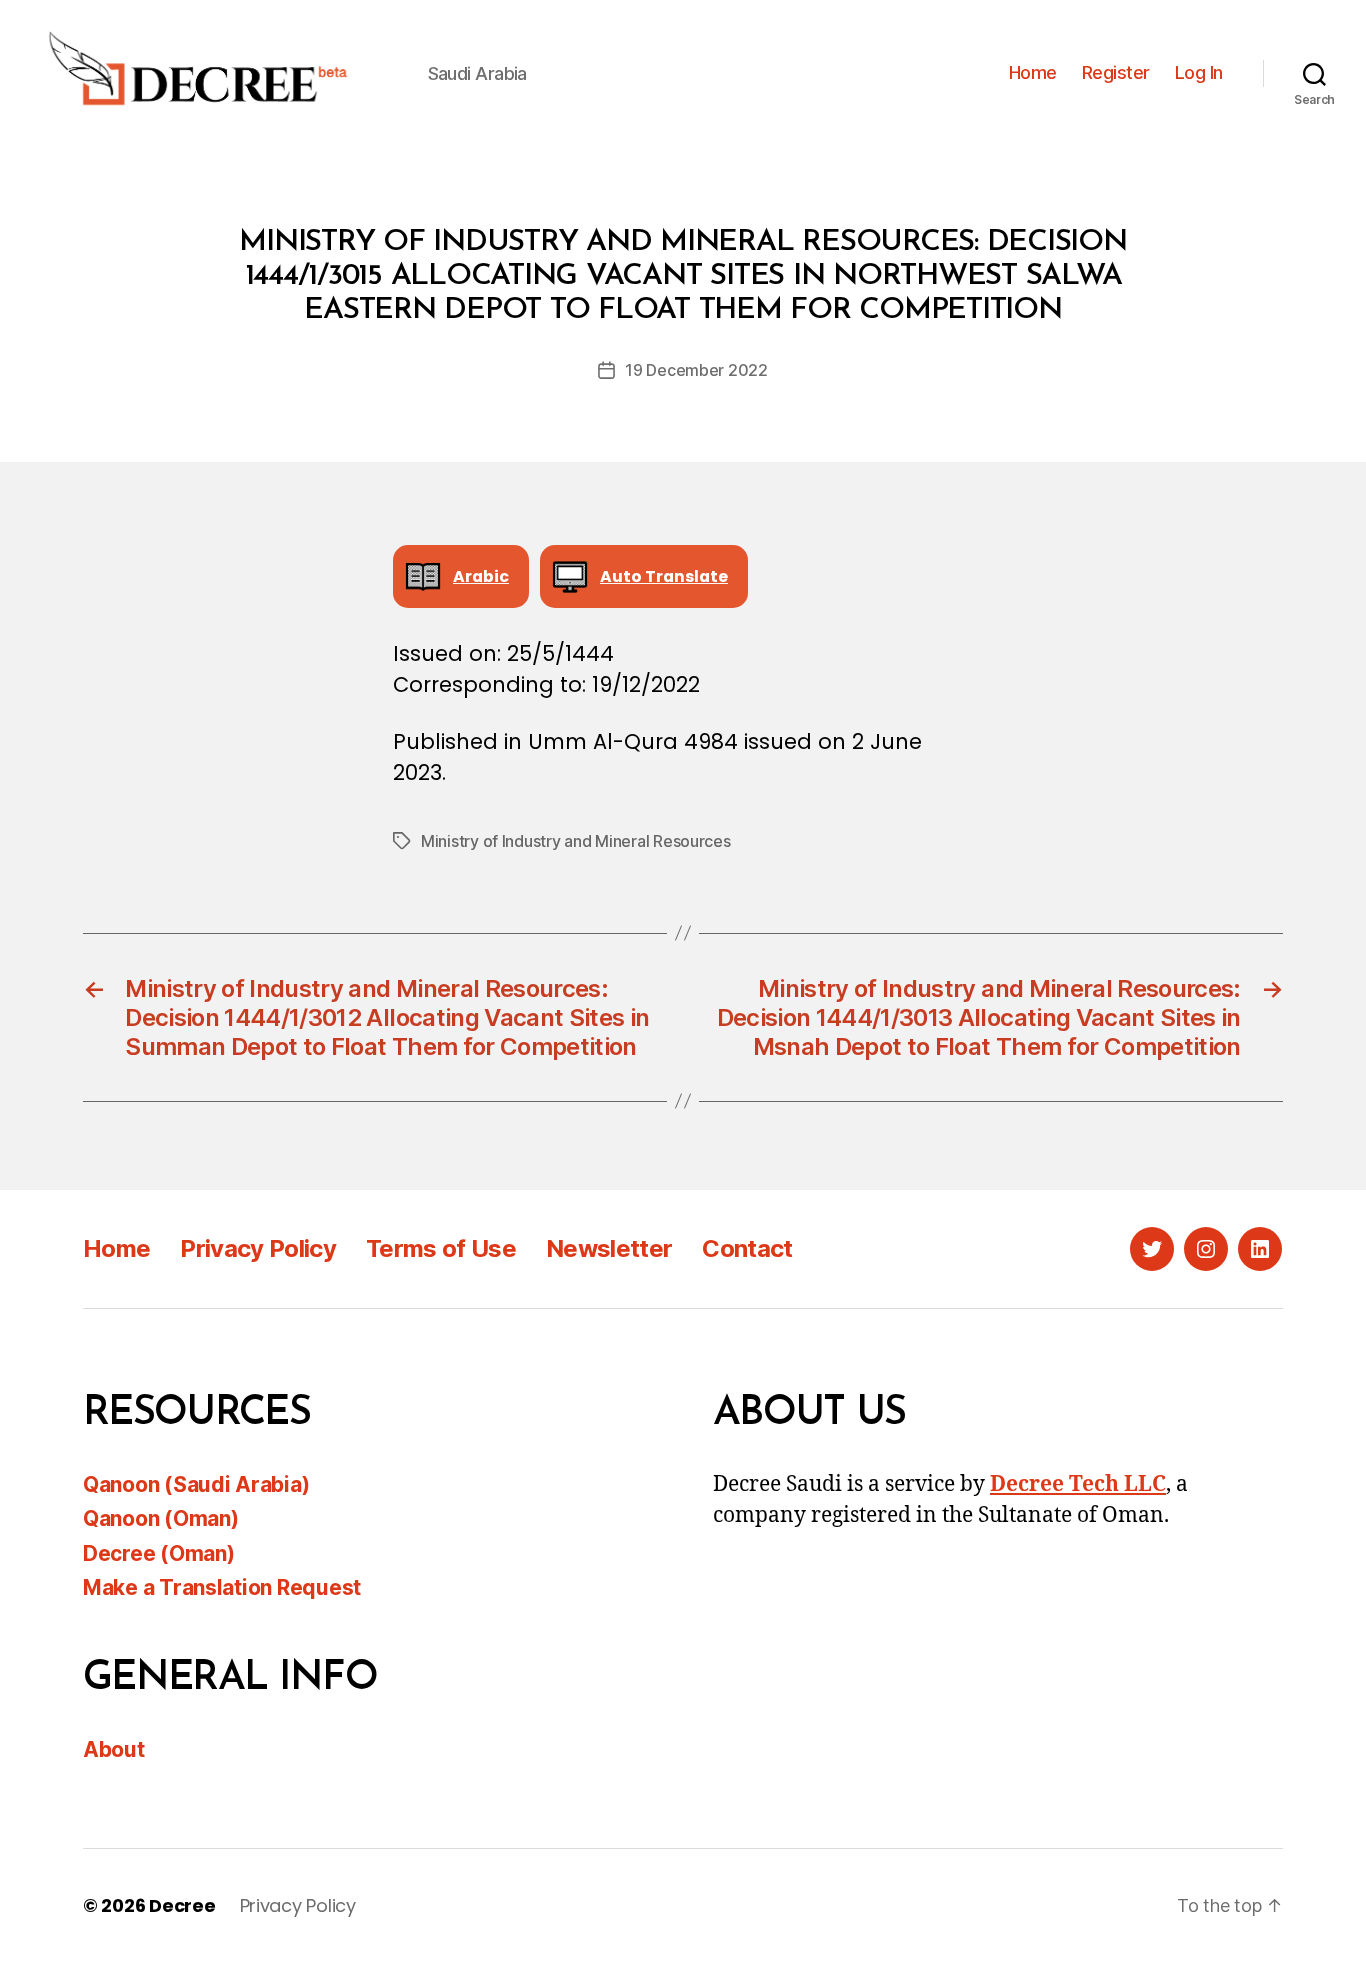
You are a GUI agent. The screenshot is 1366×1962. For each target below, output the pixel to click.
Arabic (481, 576)
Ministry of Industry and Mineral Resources (576, 841)
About (114, 1749)
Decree (182, 1905)
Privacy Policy (258, 1248)
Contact (747, 1248)
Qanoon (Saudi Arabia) (196, 1484)
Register (1116, 72)
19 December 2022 (696, 370)
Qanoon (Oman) (161, 1518)
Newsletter (609, 1248)
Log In (1199, 72)
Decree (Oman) (159, 1553)
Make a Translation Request (222, 1587)
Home (1033, 72)
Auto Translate (664, 576)
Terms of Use (441, 1248)
